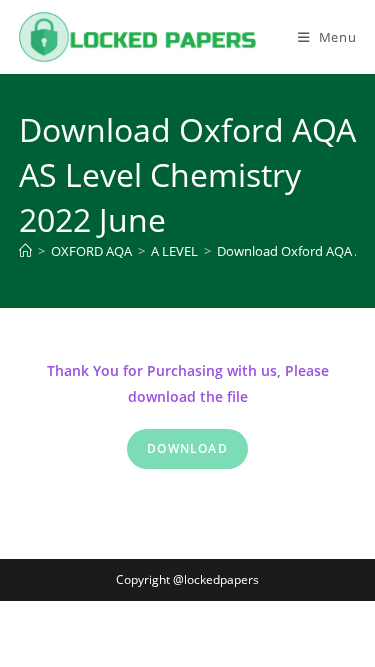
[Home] (25, 251)
